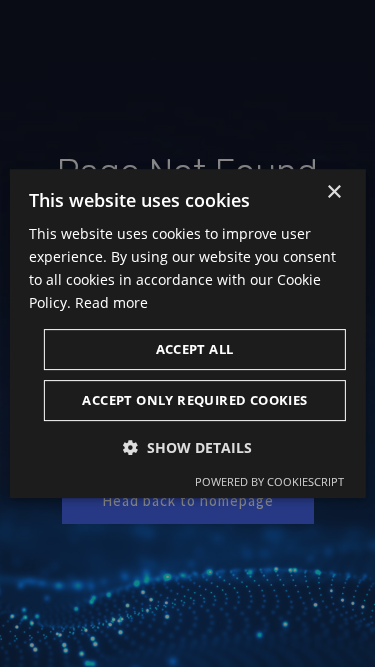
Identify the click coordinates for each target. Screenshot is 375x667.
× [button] (333, 192)
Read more (111, 302)
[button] (187, 447)
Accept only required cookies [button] (194, 400)
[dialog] (187, 334)
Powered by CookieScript (269, 481)
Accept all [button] (195, 349)
